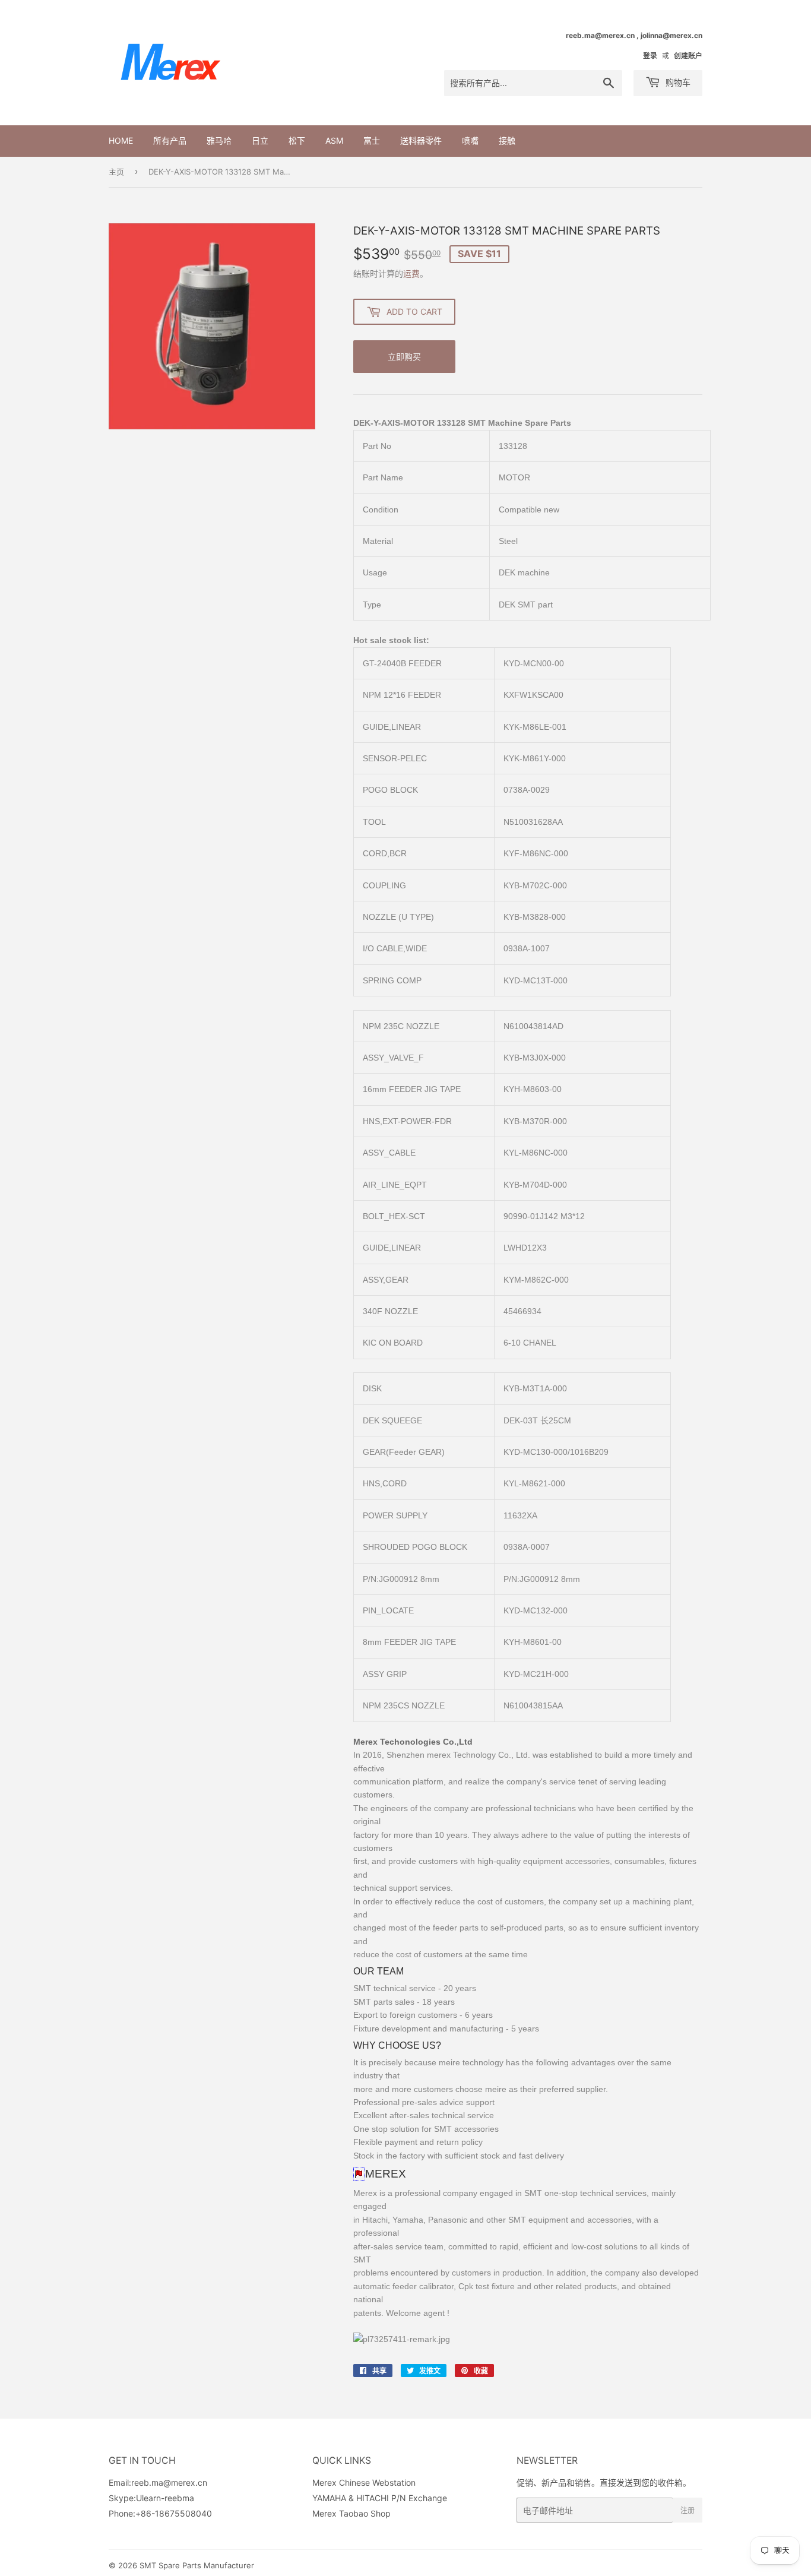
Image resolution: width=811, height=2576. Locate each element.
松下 (297, 140)
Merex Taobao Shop (351, 2513)
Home (121, 140)
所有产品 (170, 140)
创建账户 (688, 56)
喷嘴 (470, 140)
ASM (334, 140)
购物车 (677, 82)
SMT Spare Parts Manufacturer (197, 2565)
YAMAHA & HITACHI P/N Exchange (380, 2498)
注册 (688, 2510)
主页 (116, 172)
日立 (260, 140)
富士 (372, 140)
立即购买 (404, 357)
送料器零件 (421, 140)
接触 (507, 140)
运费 (411, 273)
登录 (650, 56)
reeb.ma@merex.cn (169, 2482)
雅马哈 (219, 140)
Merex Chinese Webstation (364, 2482)
